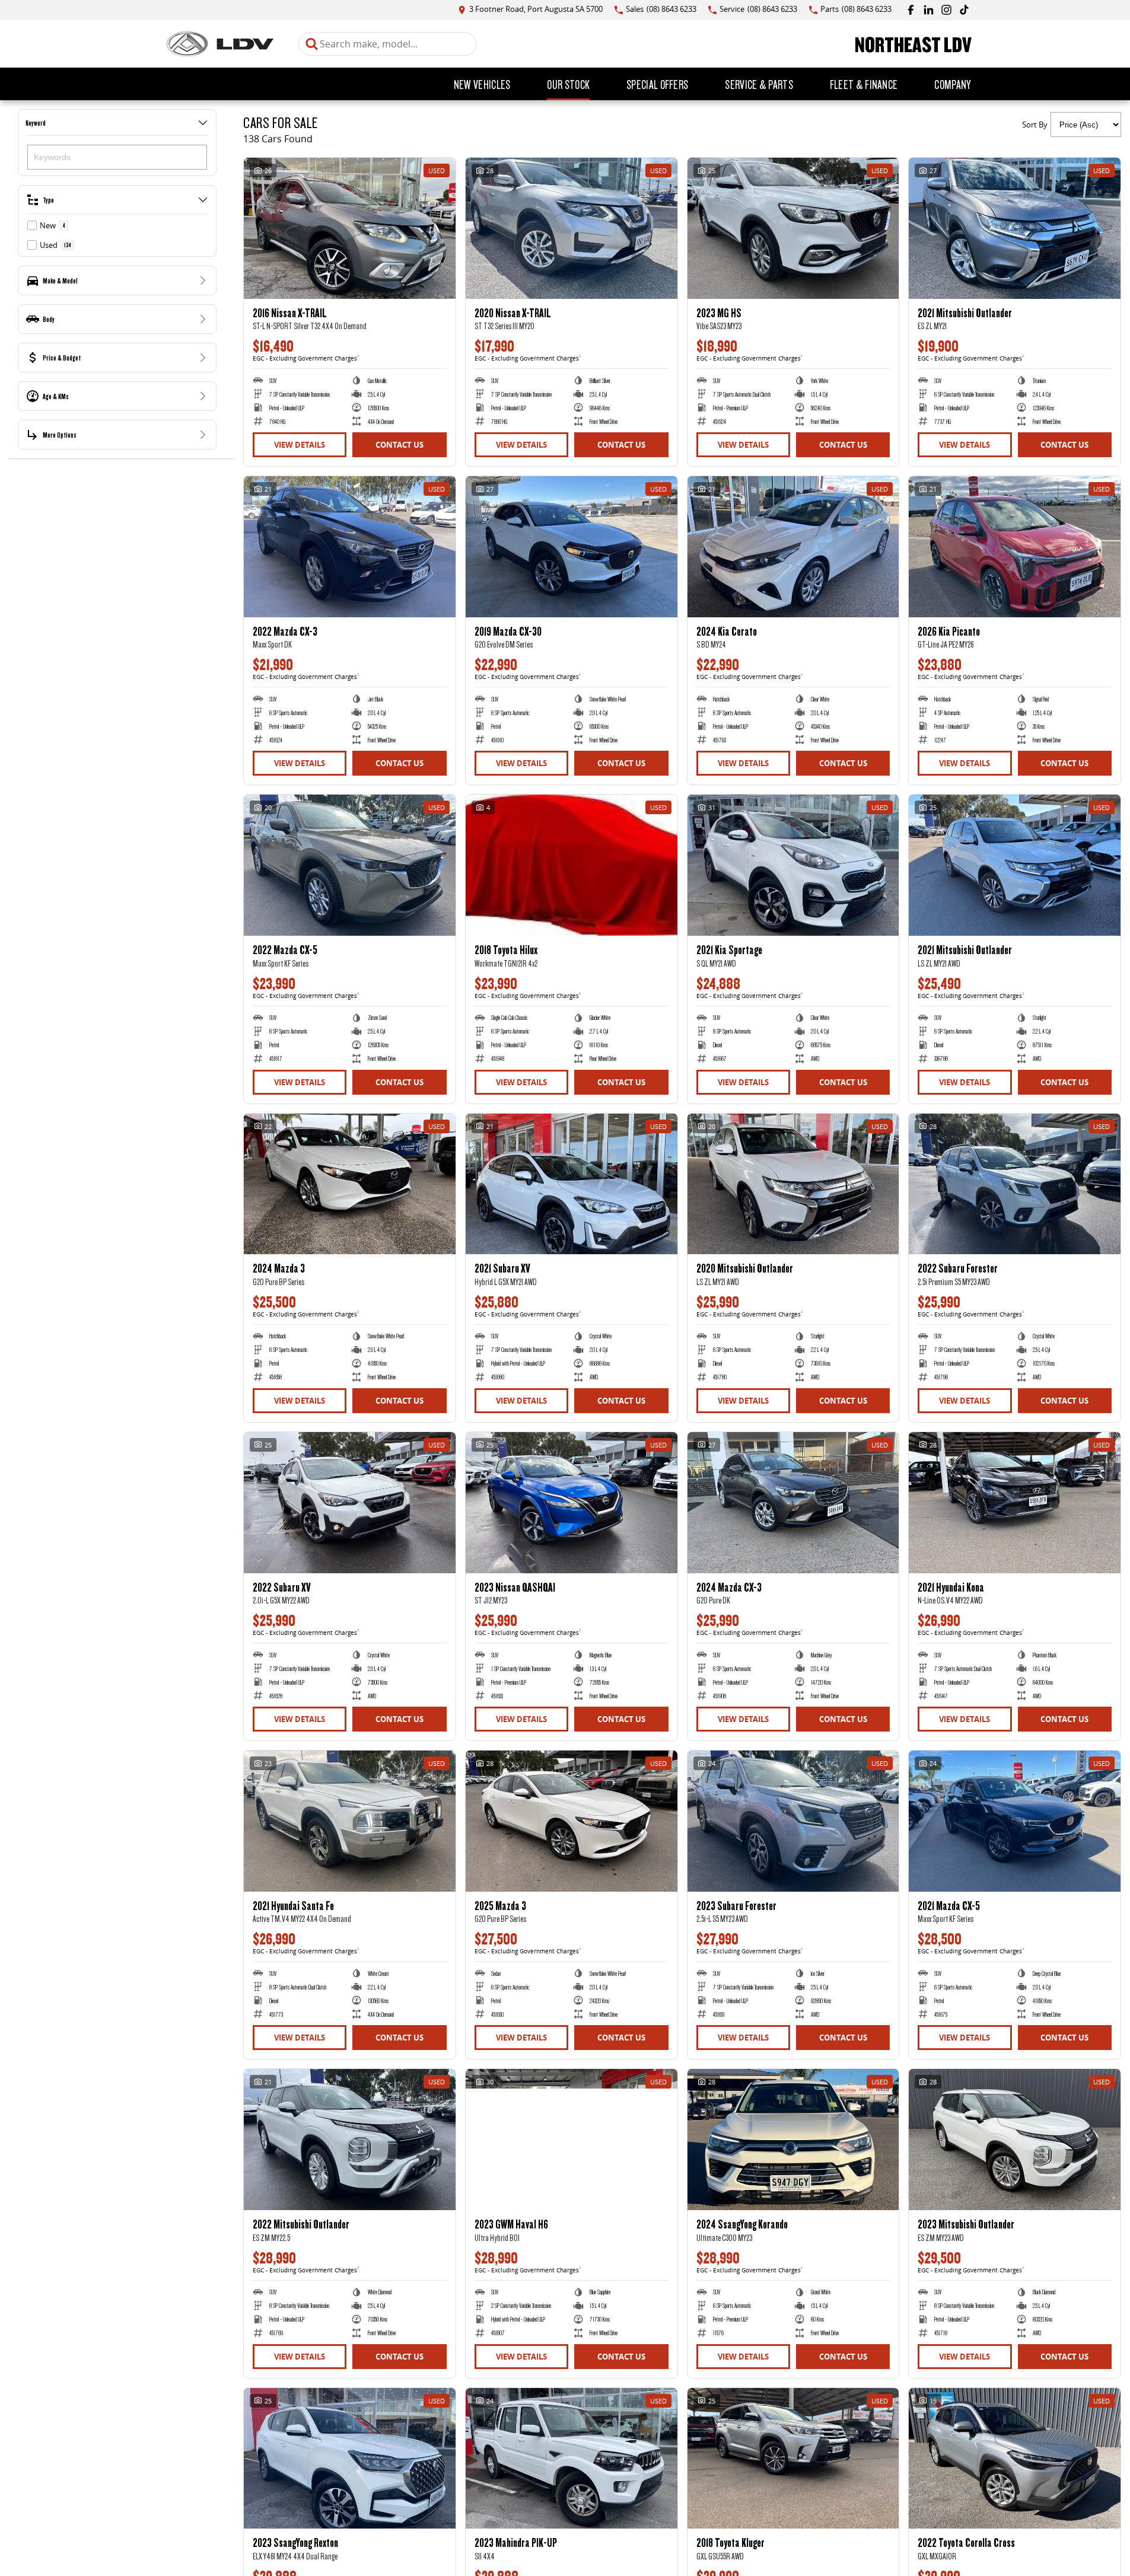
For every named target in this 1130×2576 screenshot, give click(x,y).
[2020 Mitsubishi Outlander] (793, 1184)
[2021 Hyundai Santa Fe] (350, 1821)
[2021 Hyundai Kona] (1015, 1503)
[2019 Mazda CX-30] (572, 547)
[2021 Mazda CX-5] (1015, 1821)
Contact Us (400, 445)
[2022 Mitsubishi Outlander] (350, 2140)
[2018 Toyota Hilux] (572, 865)
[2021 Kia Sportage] (793, 865)
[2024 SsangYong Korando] (793, 2140)
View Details (300, 445)
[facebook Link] (911, 10)
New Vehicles (482, 84)
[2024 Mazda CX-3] (793, 1503)
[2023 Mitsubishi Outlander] (1015, 2140)
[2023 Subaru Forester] (793, 1821)
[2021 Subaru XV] (572, 1184)
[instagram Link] (946, 10)
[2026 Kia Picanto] (1015, 547)
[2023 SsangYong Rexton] (350, 2459)
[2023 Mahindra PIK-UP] (572, 2459)
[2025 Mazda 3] (572, 1821)
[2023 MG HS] (793, 228)
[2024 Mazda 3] (350, 1184)
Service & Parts (759, 84)
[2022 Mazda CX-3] (350, 547)
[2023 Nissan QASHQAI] (572, 1503)
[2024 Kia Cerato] (793, 547)
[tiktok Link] (964, 10)
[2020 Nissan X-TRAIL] (572, 228)
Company (952, 84)
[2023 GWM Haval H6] (572, 2140)
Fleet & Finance (864, 84)
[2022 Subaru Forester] (1015, 1184)
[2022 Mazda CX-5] (350, 865)
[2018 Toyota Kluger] (793, 2459)
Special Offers (657, 84)
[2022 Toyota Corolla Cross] (1015, 2459)
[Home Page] (220, 44)
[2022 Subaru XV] (350, 1503)
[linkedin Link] (929, 10)
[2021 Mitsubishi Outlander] (1015, 228)
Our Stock (568, 84)
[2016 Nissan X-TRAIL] (350, 228)
